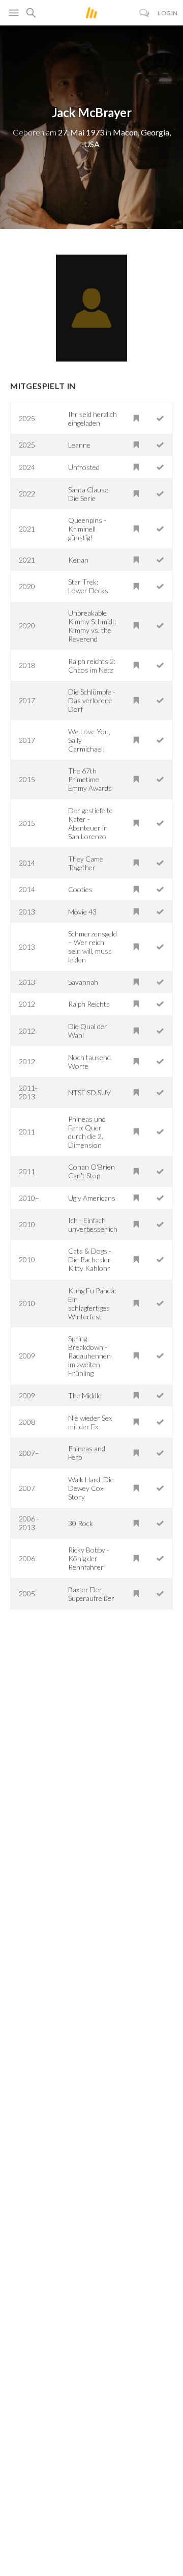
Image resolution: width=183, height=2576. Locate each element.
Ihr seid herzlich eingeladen (93, 419)
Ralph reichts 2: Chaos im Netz (92, 666)
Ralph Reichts (89, 1004)
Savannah (83, 982)
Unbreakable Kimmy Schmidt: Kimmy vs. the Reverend (92, 626)
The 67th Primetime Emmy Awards (90, 779)
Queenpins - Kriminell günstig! (87, 529)
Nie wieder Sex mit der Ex (90, 1422)
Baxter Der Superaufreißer (91, 1594)
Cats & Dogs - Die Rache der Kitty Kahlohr (90, 1259)
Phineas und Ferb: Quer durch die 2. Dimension (87, 1132)
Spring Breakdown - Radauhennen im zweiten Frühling (89, 1356)
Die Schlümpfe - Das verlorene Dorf (92, 700)
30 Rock (81, 1523)
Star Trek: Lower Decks (88, 586)
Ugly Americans (92, 1198)
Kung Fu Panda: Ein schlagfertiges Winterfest (92, 1304)
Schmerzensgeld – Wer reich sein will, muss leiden (93, 947)
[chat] (145, 13)
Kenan (78, 560)
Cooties (80, 889)
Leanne (79, 445)
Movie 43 (82, 912)
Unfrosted (84, 467)
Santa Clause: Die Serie (89, 494)
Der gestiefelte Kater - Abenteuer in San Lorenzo (90, 823)
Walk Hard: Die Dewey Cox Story (91, 1488)
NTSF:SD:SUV (89, 1092)
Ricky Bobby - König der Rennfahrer (89, 1558)
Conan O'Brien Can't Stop (91, 1171)
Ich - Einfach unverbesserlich (93, 1225)
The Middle (85, 1395)
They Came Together (86, 863)
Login (168, 13)
